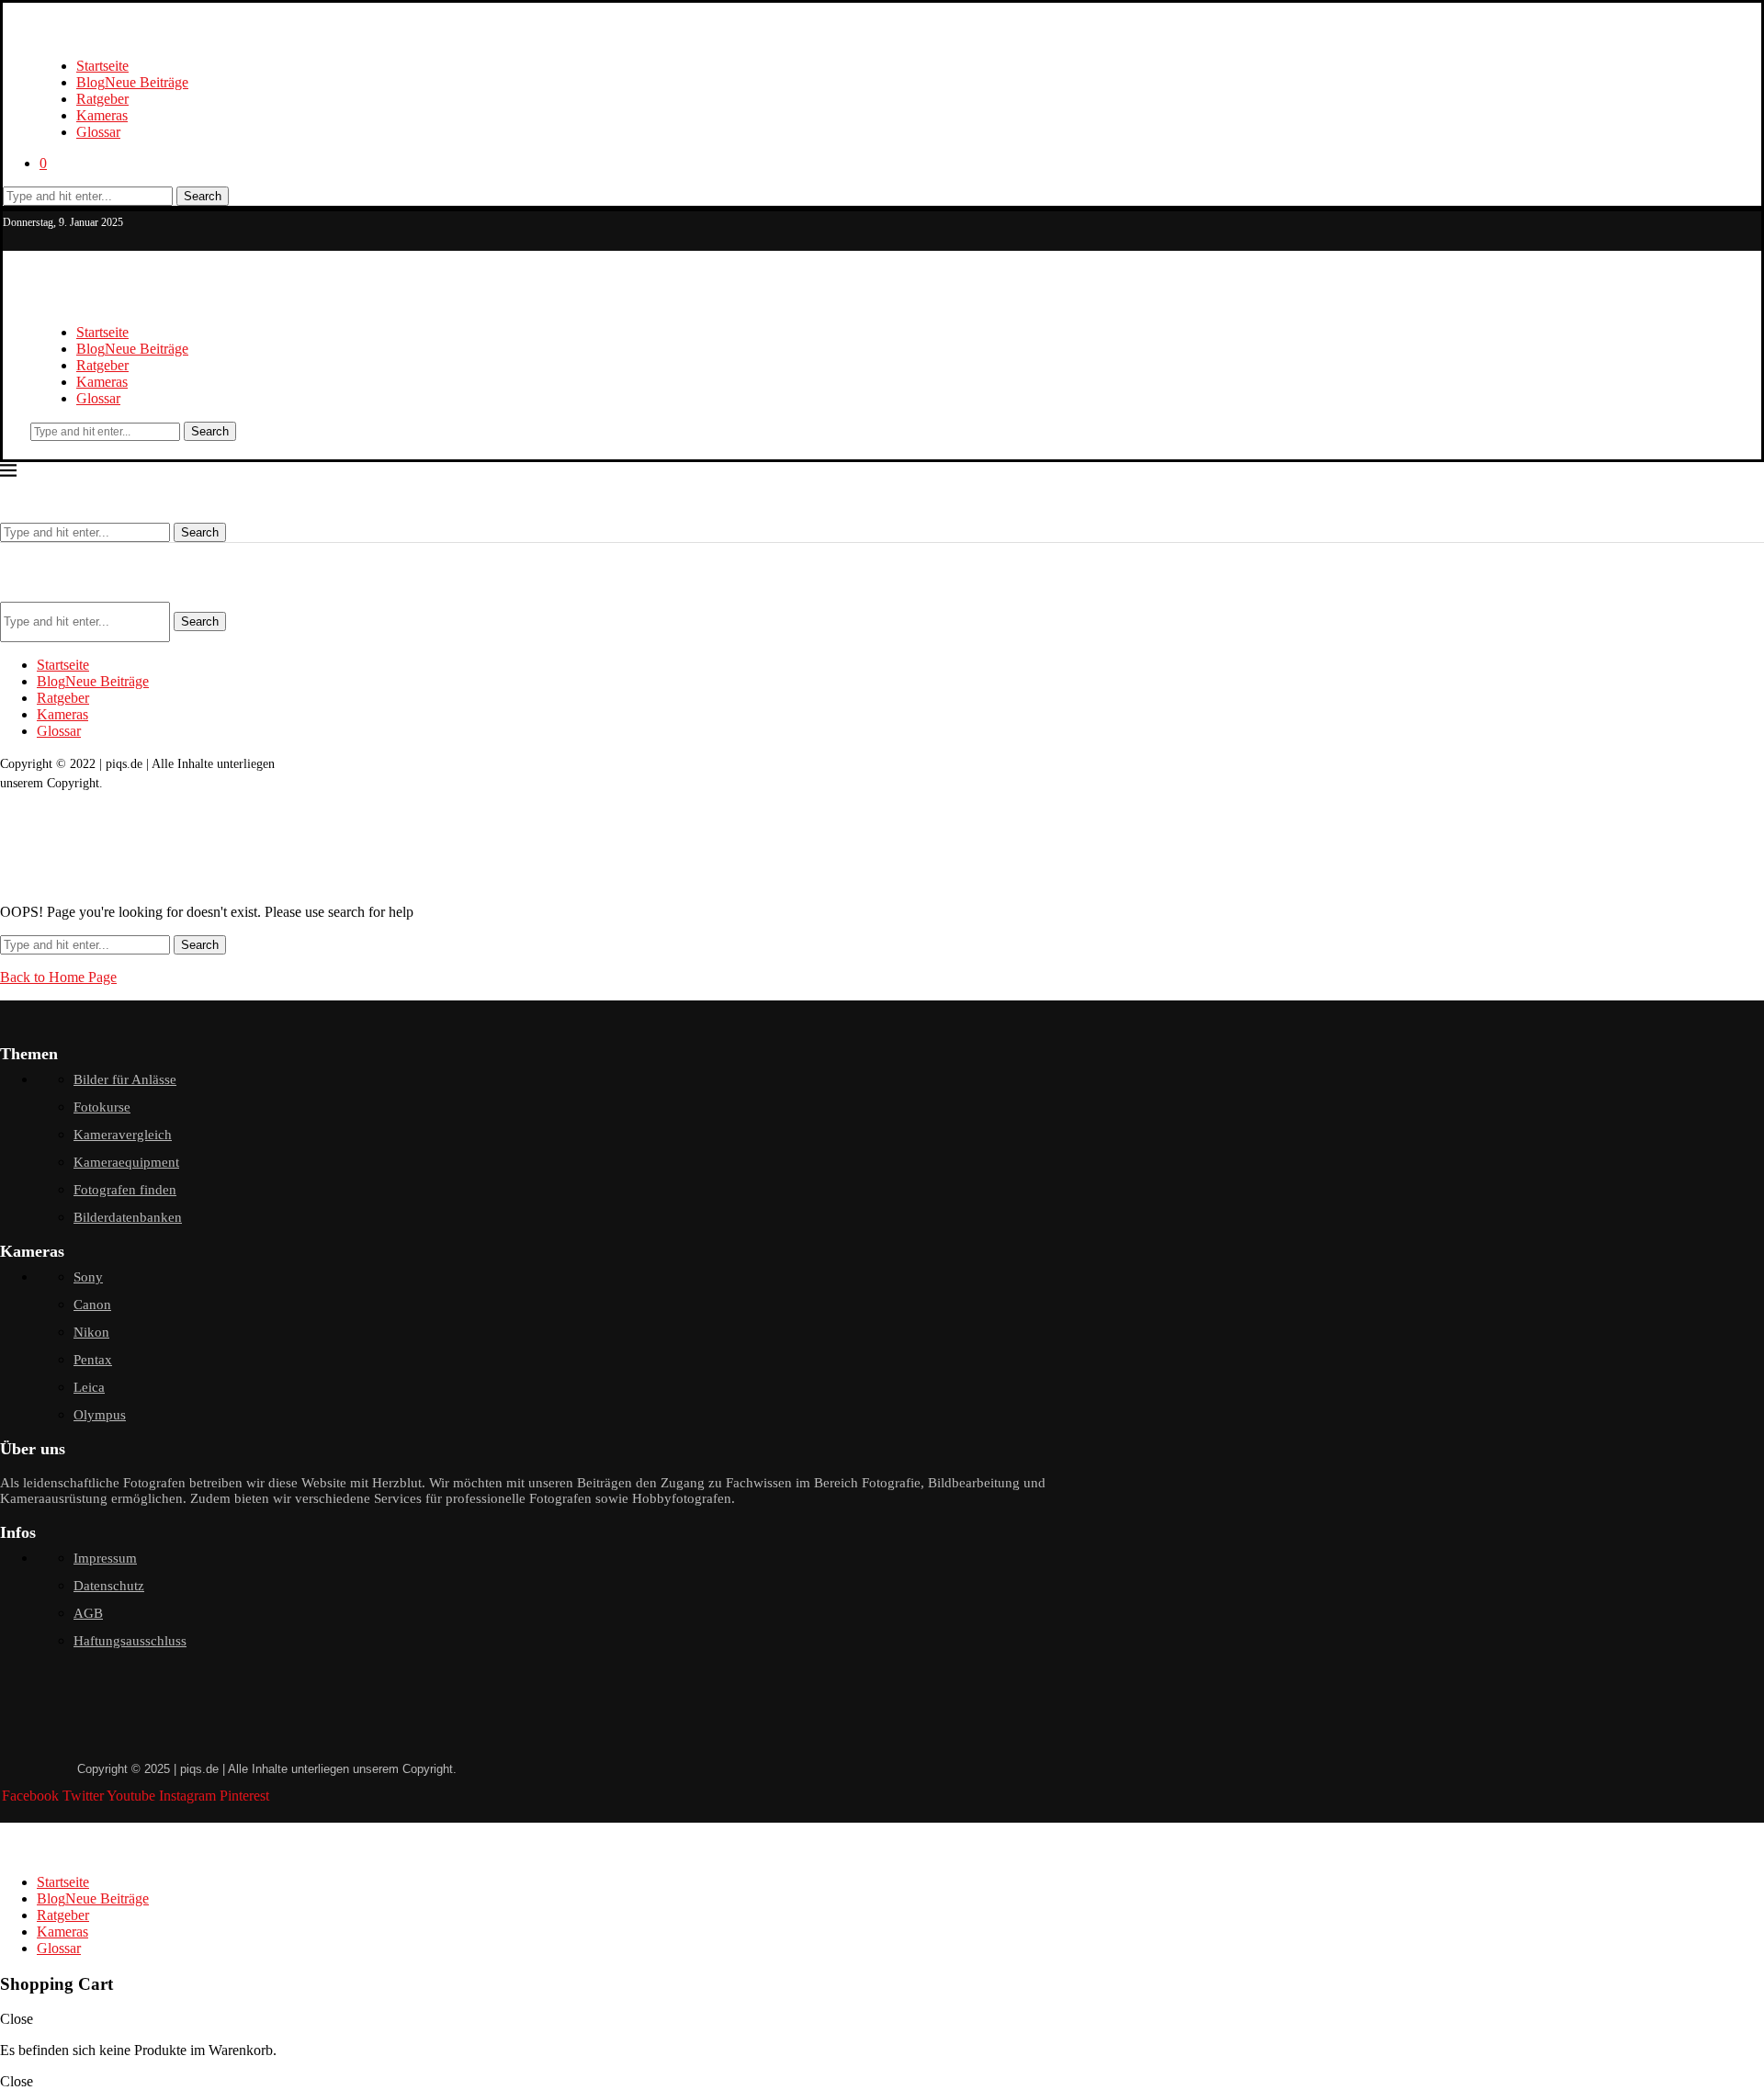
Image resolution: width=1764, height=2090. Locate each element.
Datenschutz (109, 1586)
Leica (89, 1387)
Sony (88, 1277)
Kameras (102, 115)
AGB (88, 1613)
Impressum (105, 1558)
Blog (132, 82)
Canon (92, 1305)
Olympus (100, 1415)
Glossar (98, 132)
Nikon (91, 1332)
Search (203, 196)
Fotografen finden (125, 1190)
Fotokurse (102, 1107)
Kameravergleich (123, 1135)
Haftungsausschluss (130, 1641)
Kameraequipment (126, 1162)
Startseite (102, 66)
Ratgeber (102, 99)
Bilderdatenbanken (128, 1217)
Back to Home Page (58, 977)
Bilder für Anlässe (125, 1079)
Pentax (93, 1360)
